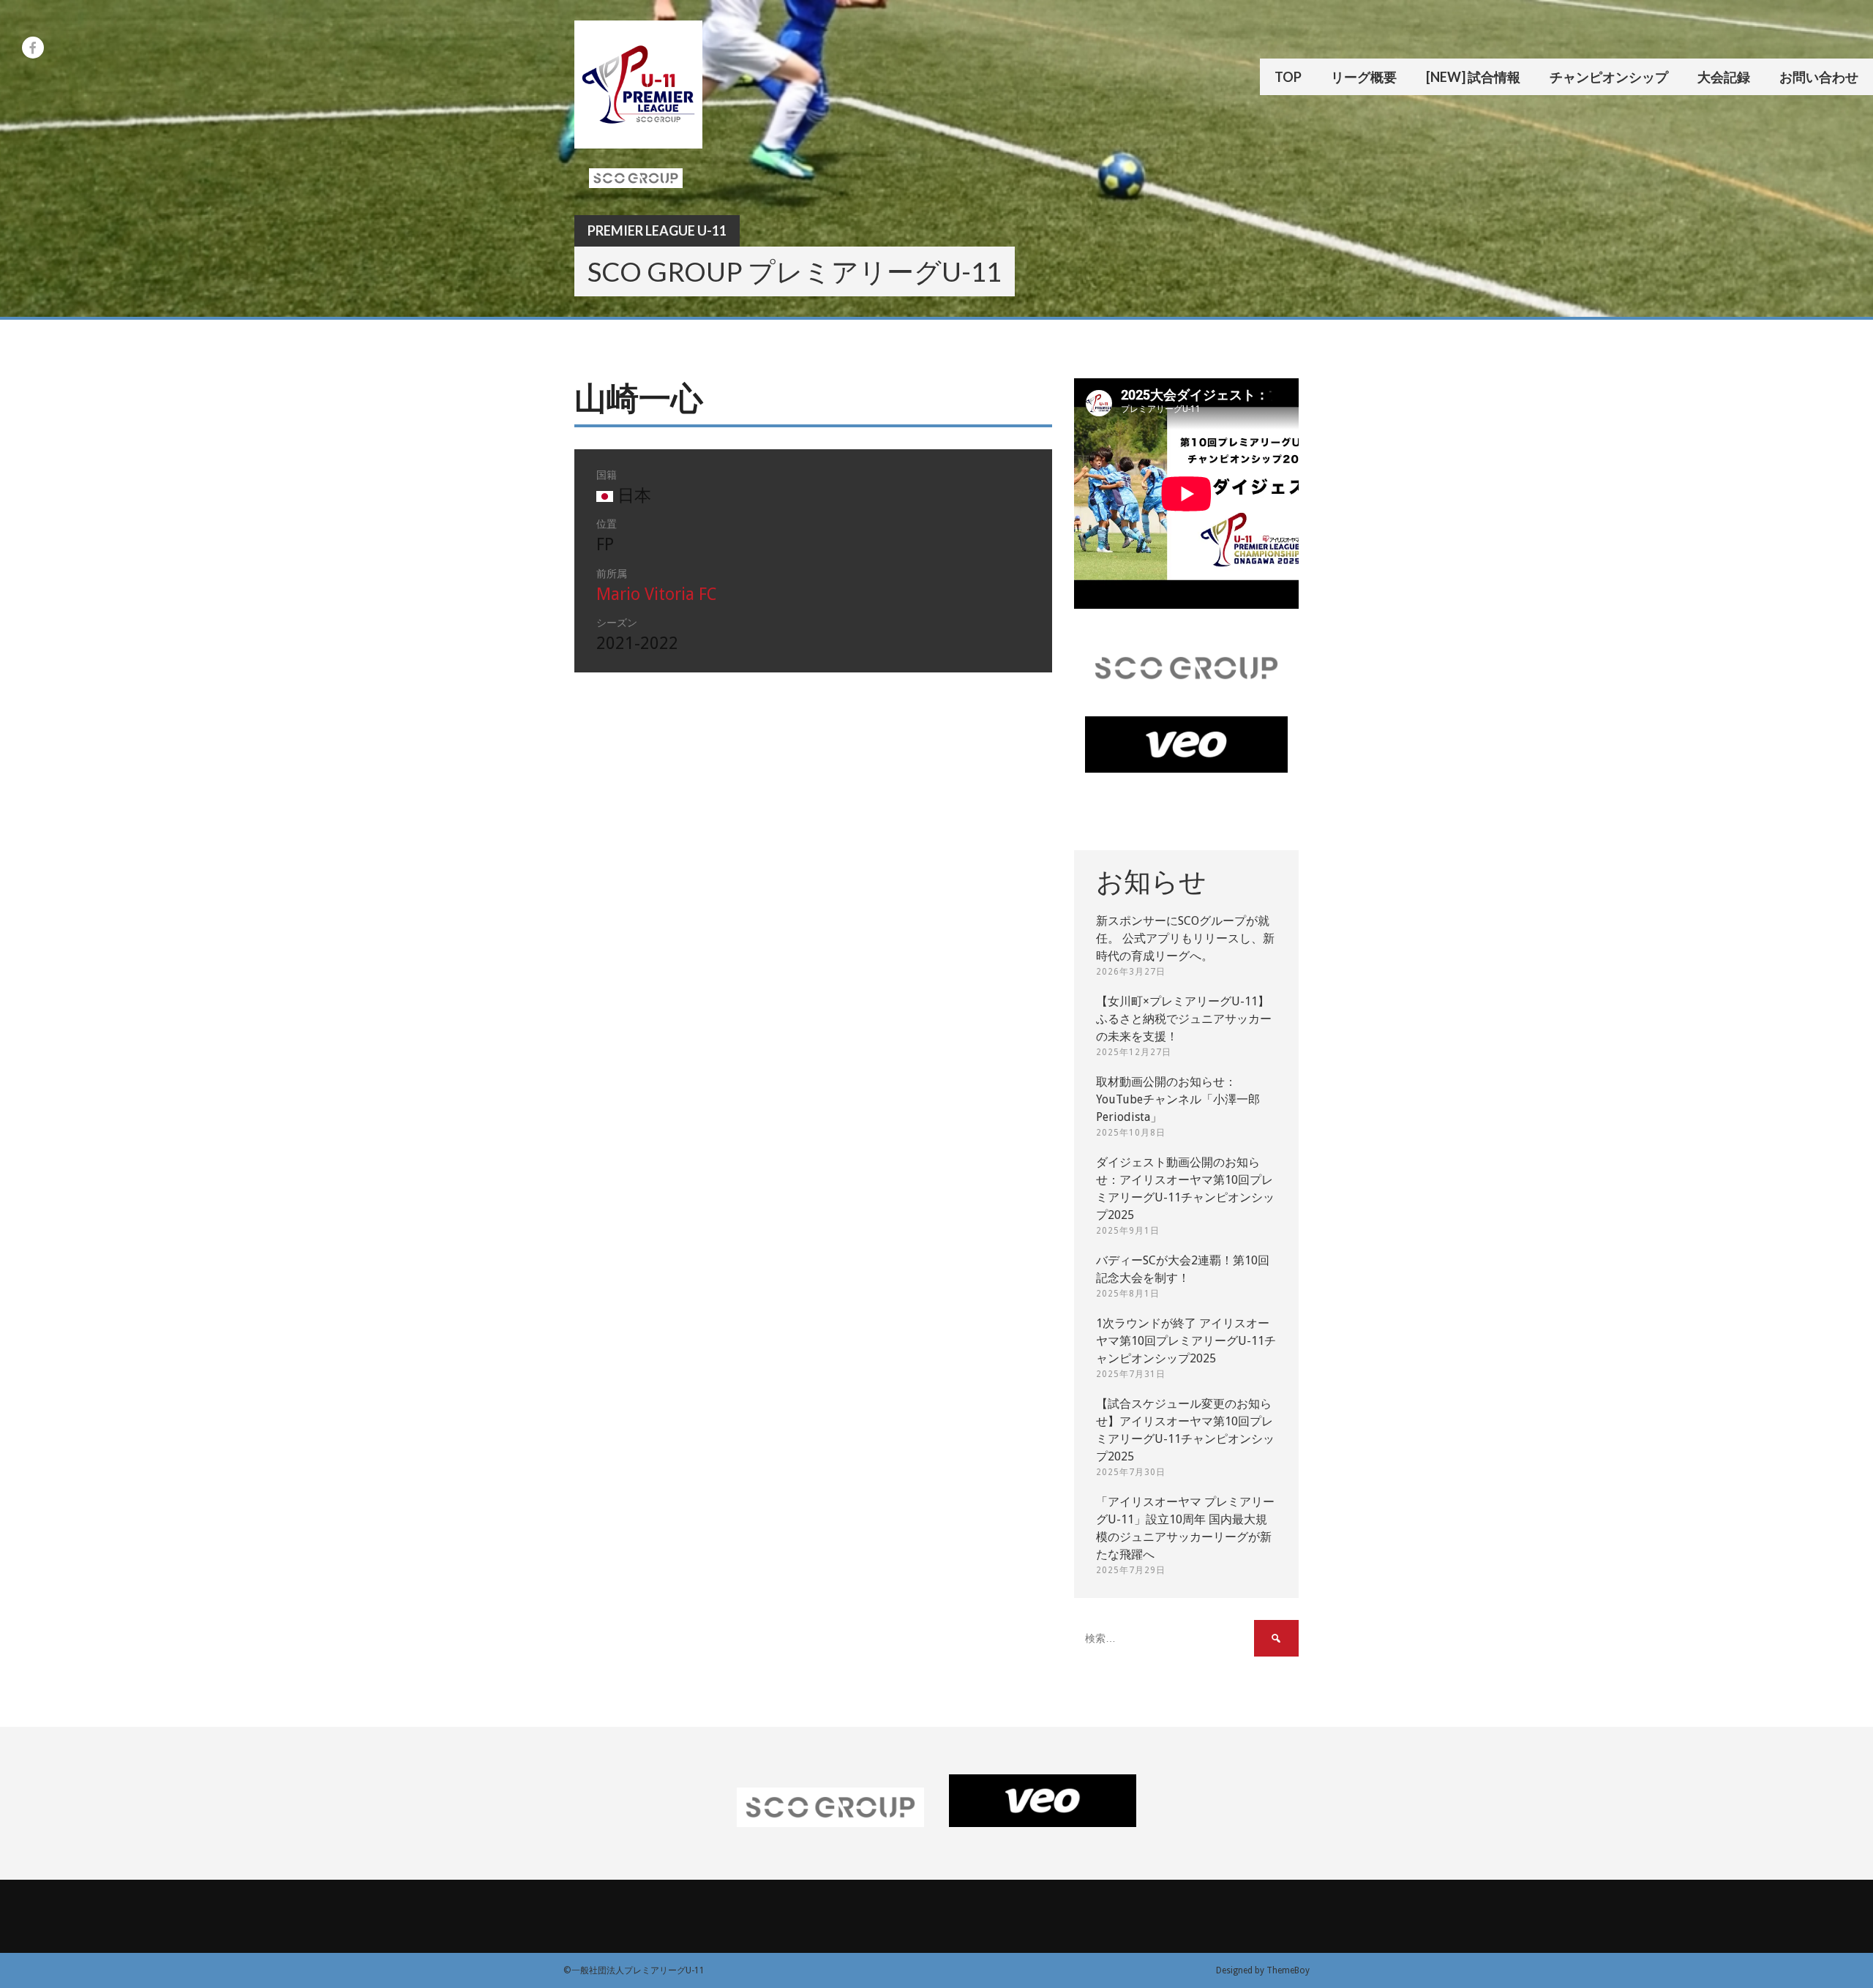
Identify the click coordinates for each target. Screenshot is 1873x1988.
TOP (1288, 77)
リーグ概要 (1364, 77)
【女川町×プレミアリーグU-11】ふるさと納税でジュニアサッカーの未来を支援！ (1184, 1019)
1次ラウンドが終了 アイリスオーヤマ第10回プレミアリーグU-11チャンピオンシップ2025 (1186, 1341)
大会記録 (1724, 77)
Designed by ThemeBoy (1263, 1970)
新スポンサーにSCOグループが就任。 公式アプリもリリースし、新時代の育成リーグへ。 (1185, 938)
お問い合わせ (1819, 77)
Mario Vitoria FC (656, 594)
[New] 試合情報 (1473, 77)
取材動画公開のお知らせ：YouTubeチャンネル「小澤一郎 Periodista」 (1178, 1099)
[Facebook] (33, 48)
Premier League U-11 (657, 230)
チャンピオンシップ (1609, 77)
